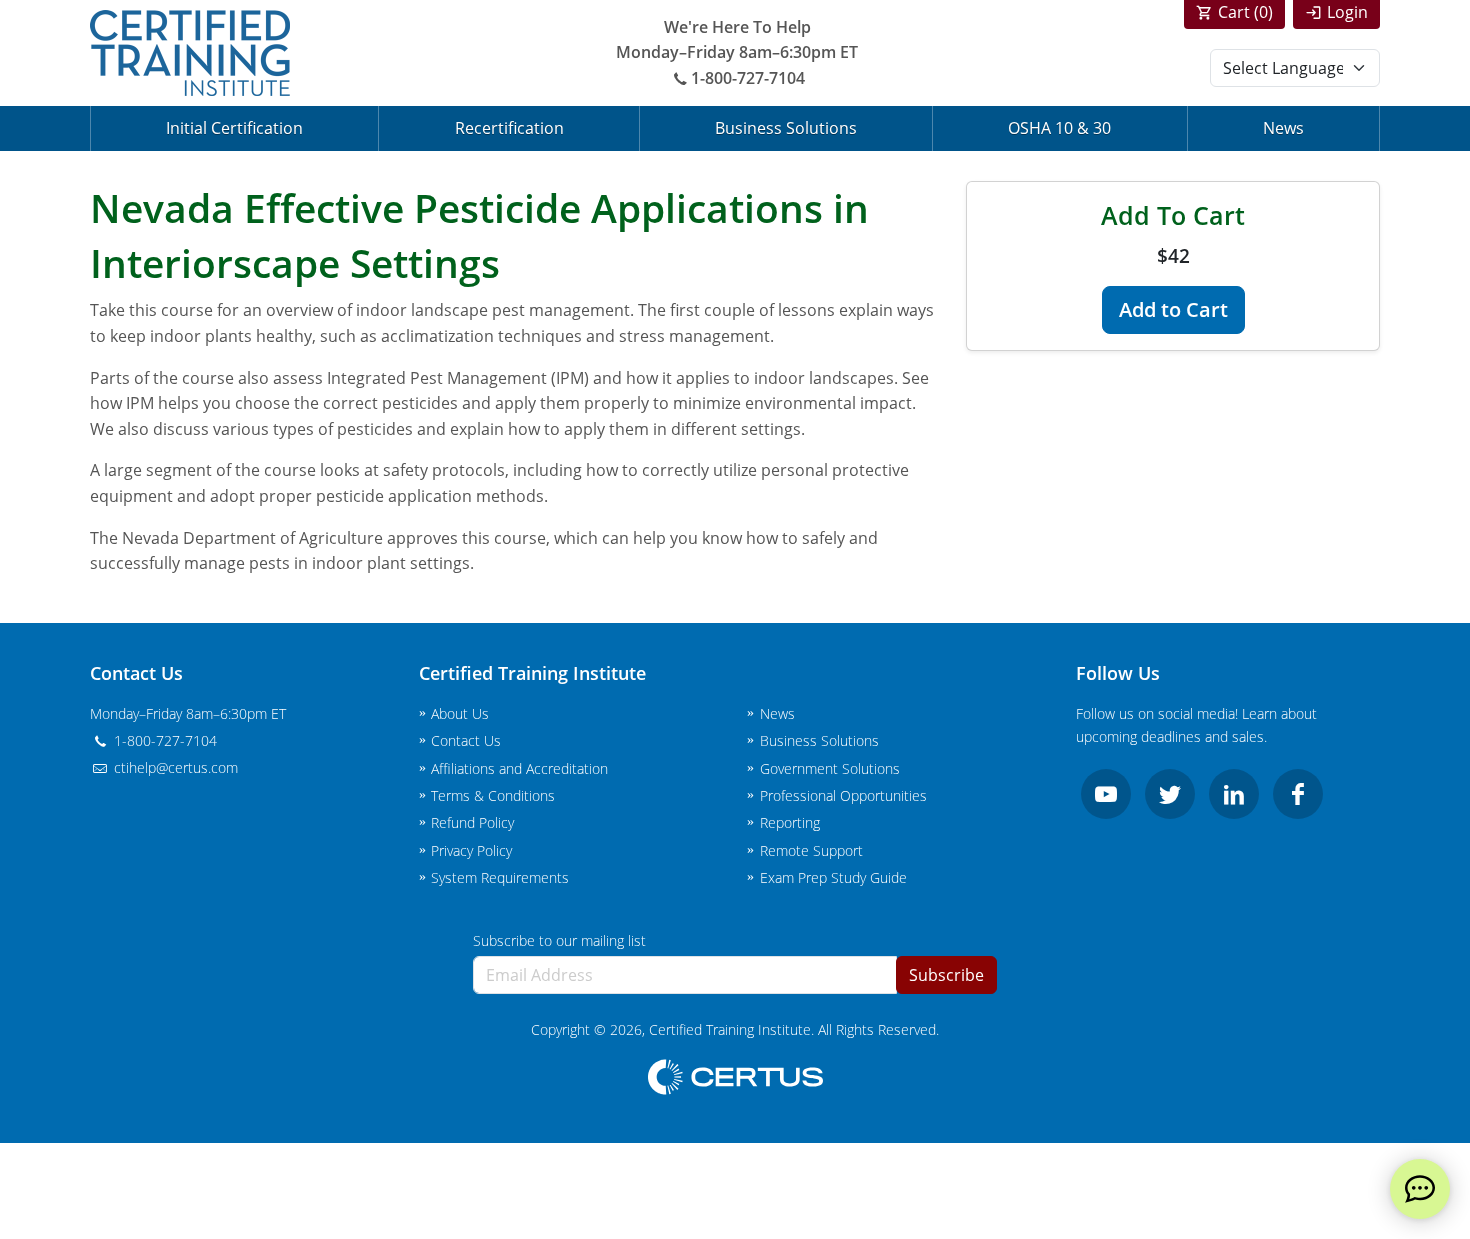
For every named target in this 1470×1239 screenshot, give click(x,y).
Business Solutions (786, 128)
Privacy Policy (471, 850)
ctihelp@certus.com (174, 767)
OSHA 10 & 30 (1059, 128)
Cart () (1245, 12)
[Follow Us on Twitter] (1170, 794)
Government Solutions (830, 768)
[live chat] (1420, 1189)
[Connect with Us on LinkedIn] (1234, 794)
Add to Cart (1173, 309)
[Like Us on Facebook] (1298, 794)
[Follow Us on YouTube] (1106, 794)
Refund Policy (472, 822)
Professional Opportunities (843, 795)
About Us (460, 713)
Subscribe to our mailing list (559, 940)
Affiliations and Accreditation (519, 768)
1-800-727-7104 (748, 78)
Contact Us (466, 740)
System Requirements (500, 877)
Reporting (790, 822)
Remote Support (811, 850)
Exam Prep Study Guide (833, 877)
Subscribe (946, 975)
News (1283, 128)
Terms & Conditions (493, 795)
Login (1347, 12)
